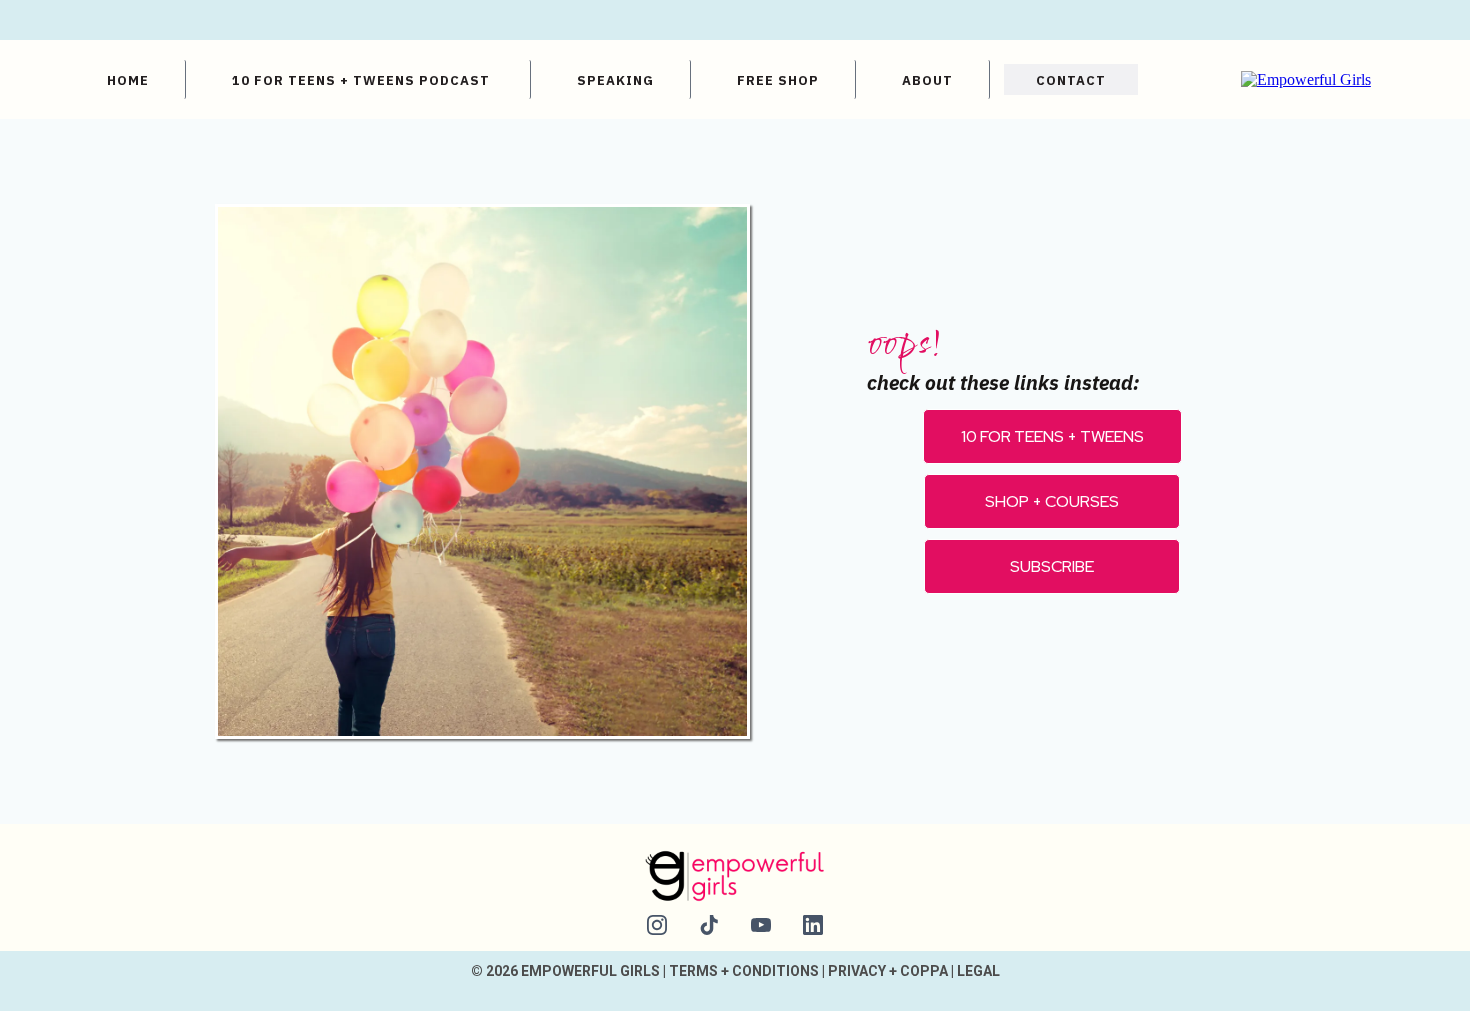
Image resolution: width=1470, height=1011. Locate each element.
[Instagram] (657, 925)
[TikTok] (709, 925)
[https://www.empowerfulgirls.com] (1306, 78)
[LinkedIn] (813, 925)
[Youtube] (761, 925)
